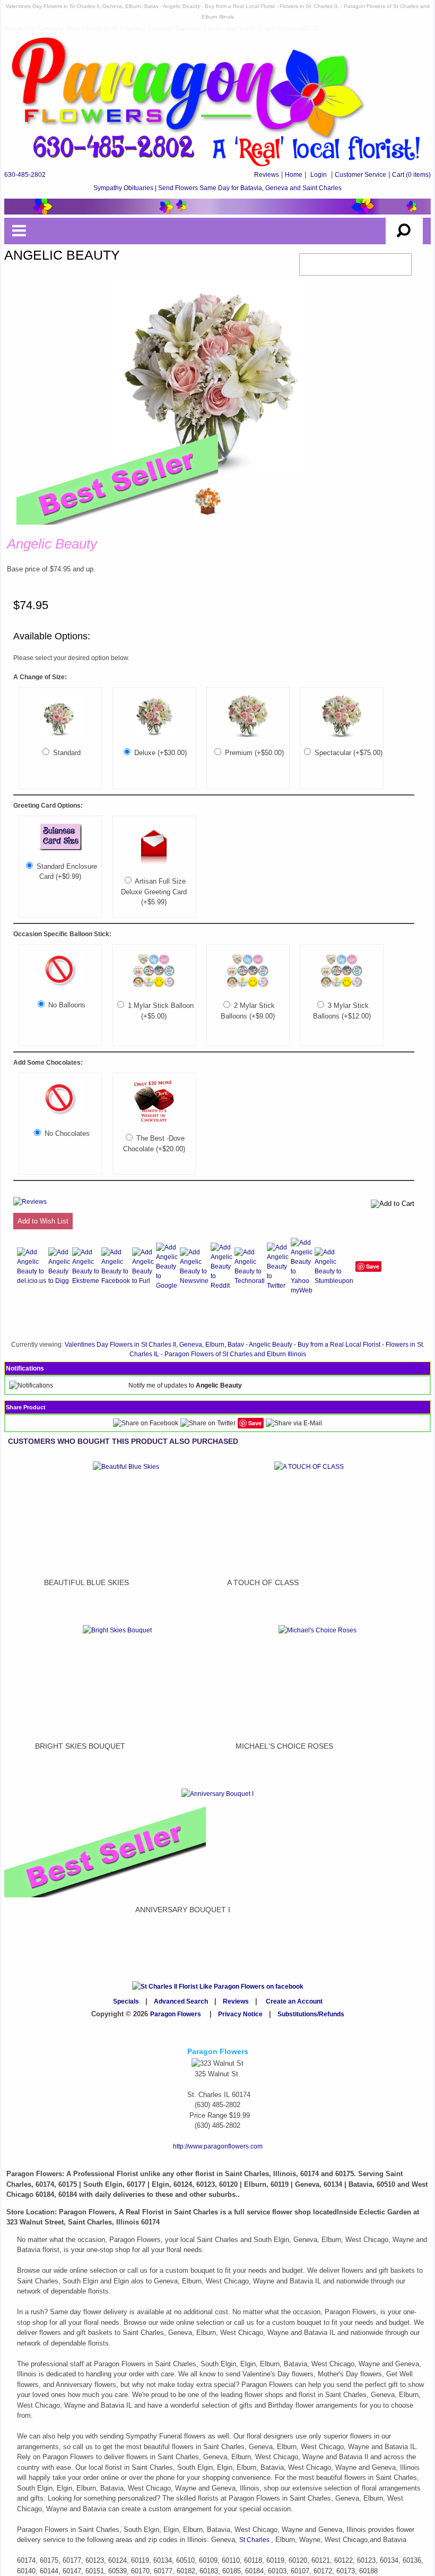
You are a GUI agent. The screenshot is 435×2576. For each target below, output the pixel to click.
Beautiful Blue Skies (86, 1582)
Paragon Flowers (176, 2014)
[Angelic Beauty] (60, 848)
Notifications (25, 1368)
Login (319, 175)
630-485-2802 (25, 175)
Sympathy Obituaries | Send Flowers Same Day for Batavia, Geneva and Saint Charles (217, 188)
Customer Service (360, 175)
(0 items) (411, 175)
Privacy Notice (240, 2014)
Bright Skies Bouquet (80, 1746)
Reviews (267, 175)
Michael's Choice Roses (284, 1746)
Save (373, 1266)
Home (294, 175)
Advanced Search (181, 2001)
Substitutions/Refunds (311, 2014)
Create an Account (294, 2001)
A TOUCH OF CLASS (263, 1582)
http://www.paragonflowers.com (218, 2146)
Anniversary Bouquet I (183, 1910)
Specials (126, 2001)
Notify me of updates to (185, 1385)
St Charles (255, 2540)
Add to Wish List (43, 1221)
